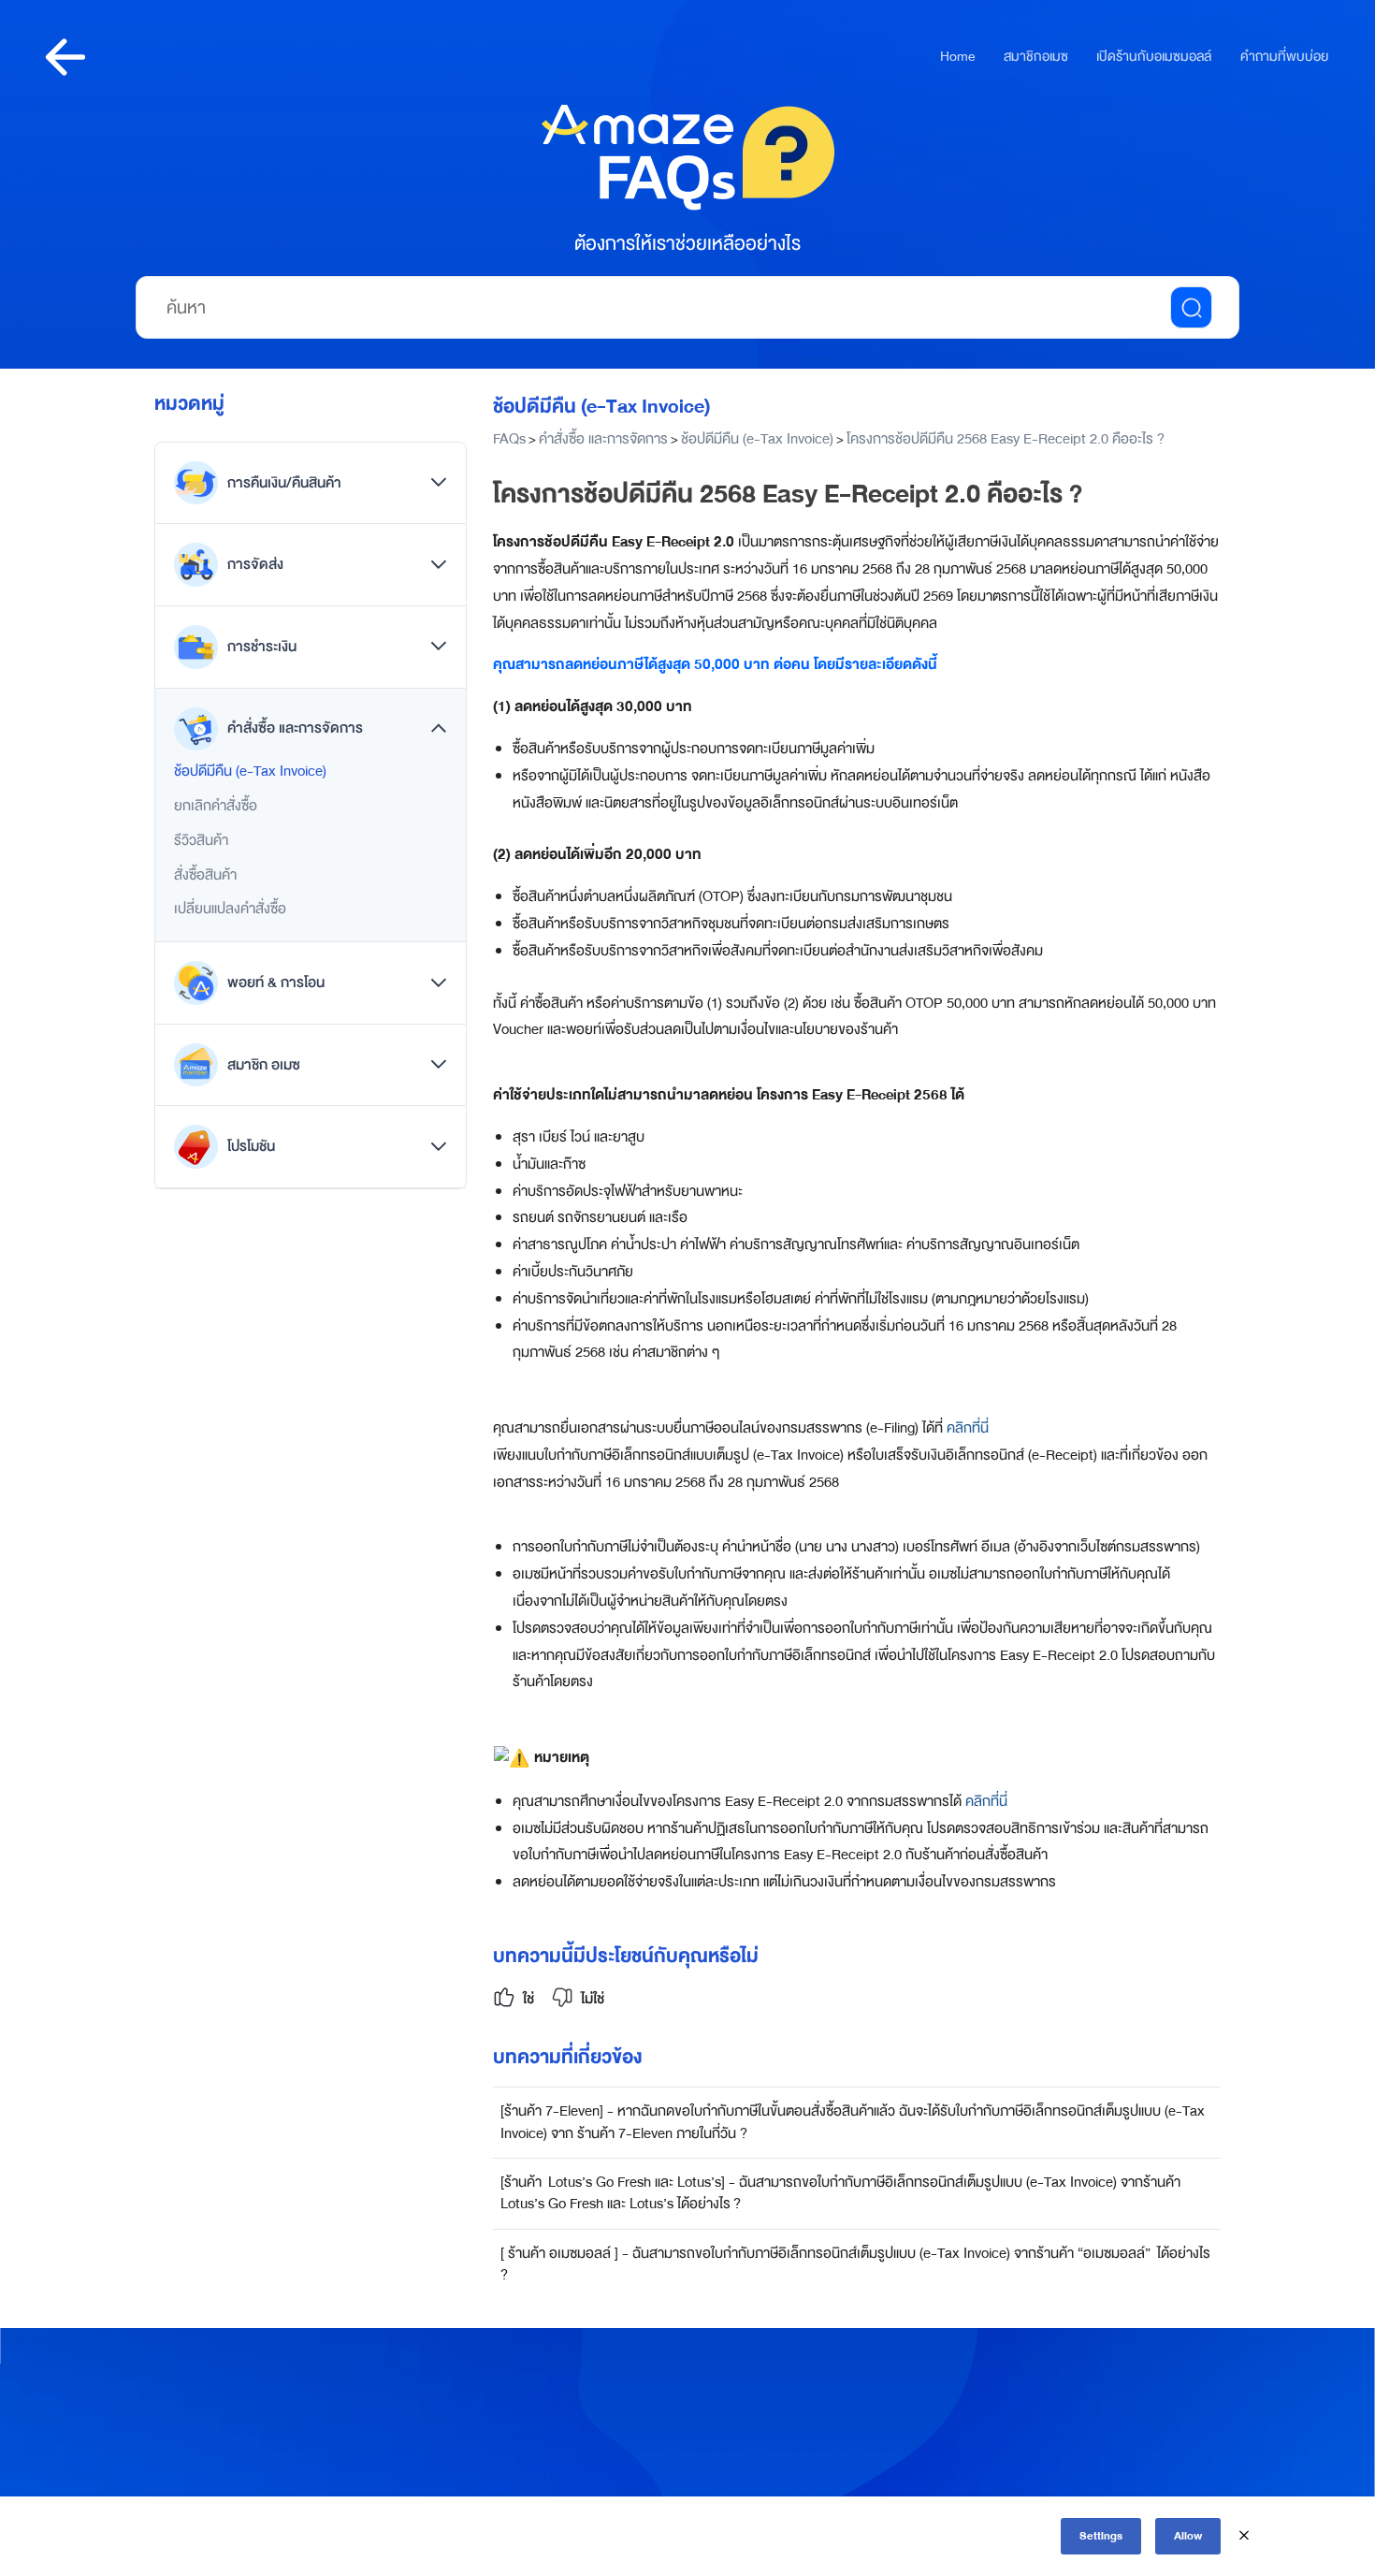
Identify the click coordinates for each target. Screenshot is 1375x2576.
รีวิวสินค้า (201, 840)
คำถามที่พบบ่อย (1284, 57)
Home (957, 57)
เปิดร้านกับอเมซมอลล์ (1154, 57)
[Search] (1191, 307)
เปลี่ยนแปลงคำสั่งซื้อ (230, 909)
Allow (1188, 2536)
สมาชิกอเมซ (1036, 57)
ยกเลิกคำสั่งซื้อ (216, 806)
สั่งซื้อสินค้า (205, 875)
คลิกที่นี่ (968, 1428)
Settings (1101, 2536)
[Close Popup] (1244, 2536)
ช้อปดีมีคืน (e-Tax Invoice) (250, 771)
